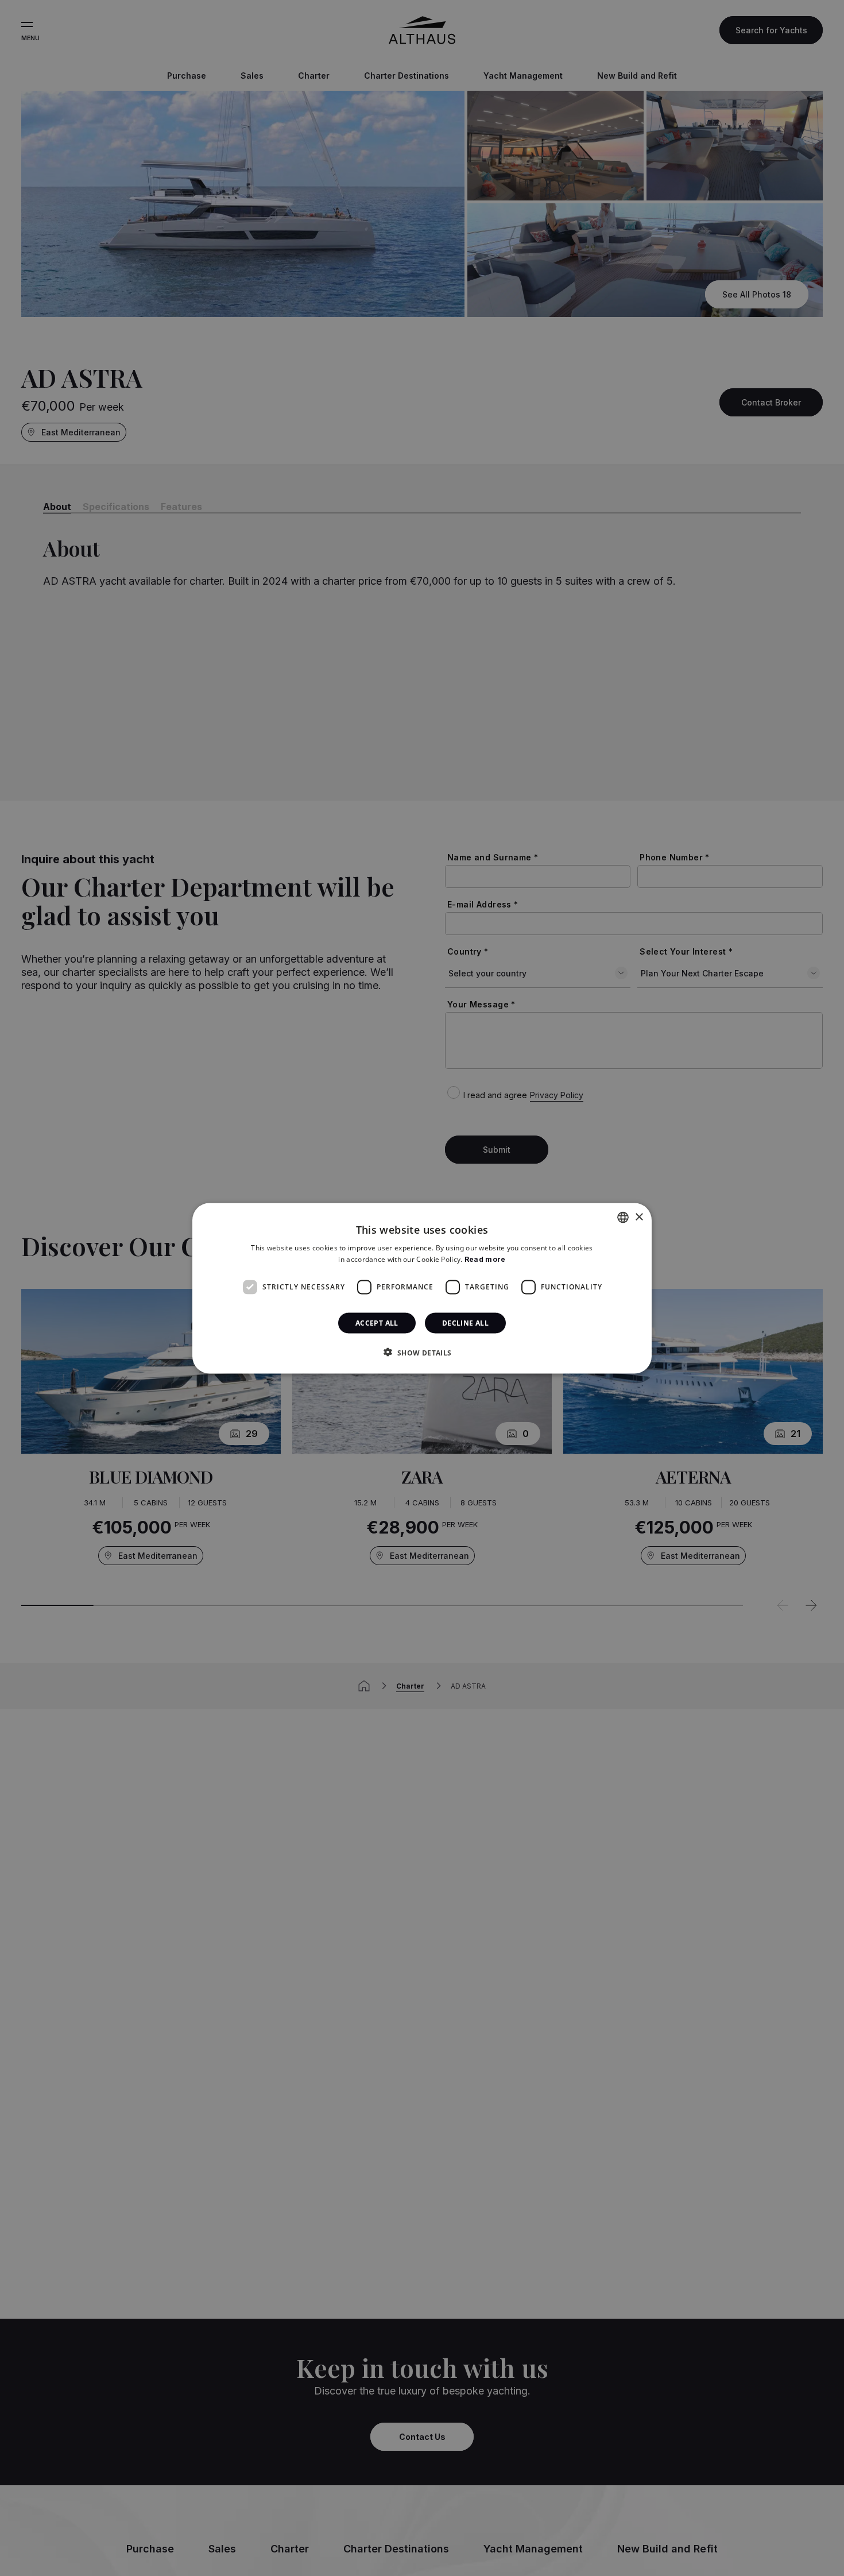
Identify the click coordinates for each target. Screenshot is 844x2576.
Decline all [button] (465, 1322)
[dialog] (422, 1288)
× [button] (639, 1217)
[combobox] (623, 1217)
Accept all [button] (377, 1322)
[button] (422, 1352)
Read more (485, 1259)
